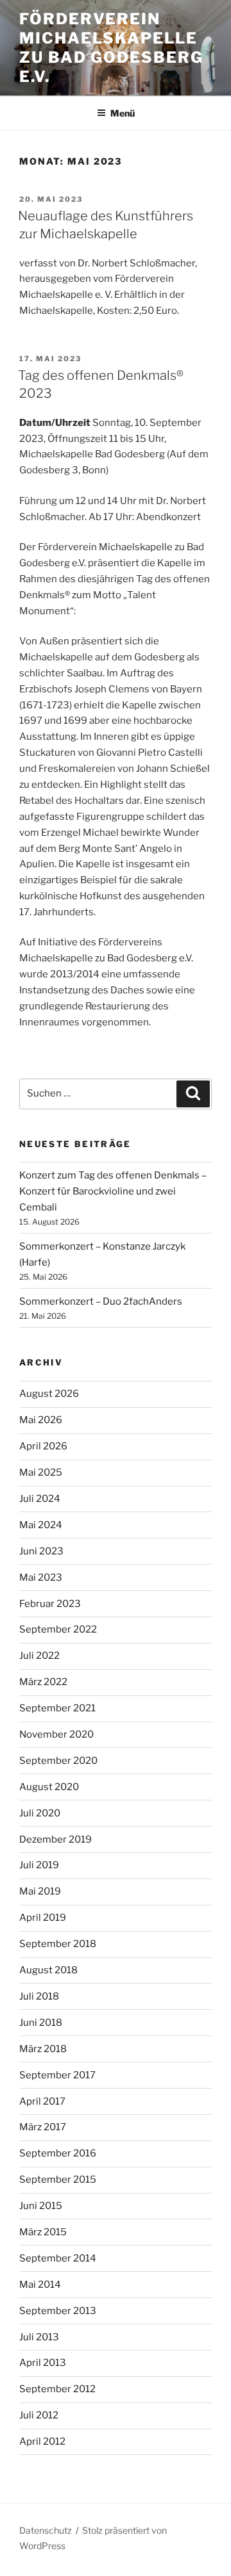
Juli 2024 (40, 1499)
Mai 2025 (41, 1472)
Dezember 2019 (56, 1839)
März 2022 (43, 1682)
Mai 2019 (40, 1891)
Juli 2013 (39, 2337)
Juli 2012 (39, 2415)
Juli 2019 (39, 1865)
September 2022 (58, 1629)
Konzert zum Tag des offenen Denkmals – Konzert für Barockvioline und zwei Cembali (113, 1191)
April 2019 (43, 1918)
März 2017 (43, 2127)
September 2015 (58, 2180)
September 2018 (58, 1944)
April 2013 (43, 2363)
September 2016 (58, 2153)
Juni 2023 (41, 1551)
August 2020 (49, 1787)
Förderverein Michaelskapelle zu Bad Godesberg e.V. (111, 48)
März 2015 (43, 2232)
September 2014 (58, 2258)
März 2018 (43, 2049)
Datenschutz (46, 2530)
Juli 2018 (39, 1996)
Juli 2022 (39, 1656)
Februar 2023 (50, 1604)
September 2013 (58, 2311)
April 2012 (42, 2441)
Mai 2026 (41, 1420)
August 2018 (48, 1970)
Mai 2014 (40, 2285)
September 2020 (58, 1761)
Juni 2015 (41, 2206)
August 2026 (49, 1394)
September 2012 (57, 2389)
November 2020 (56, 1734)
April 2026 (43, 1446)
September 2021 (57, 1708)
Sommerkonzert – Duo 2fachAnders (101, 1301)
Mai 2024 (41, 1525)
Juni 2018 (41, 2023)
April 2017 (42, 2101)
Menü (123, 113)
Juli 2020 (40, 1813)
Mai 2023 (41, 1577)
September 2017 (57, 2075)
